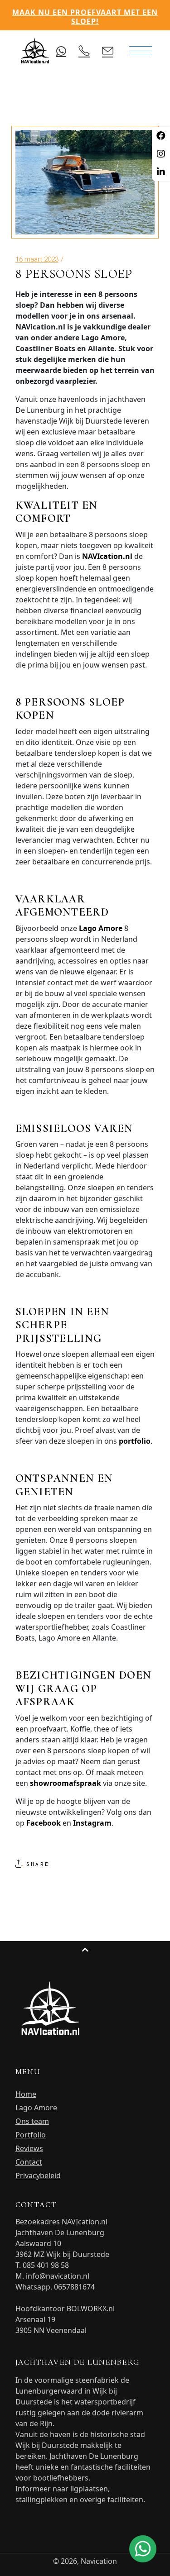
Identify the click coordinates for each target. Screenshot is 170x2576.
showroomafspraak (66, 1783)
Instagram (92, 1823)
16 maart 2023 (37, 259)
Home (26, 2094)
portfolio (135, 1441)
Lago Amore (101, 928)
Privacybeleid (38, 2175)
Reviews (29, 2148)
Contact (29, 2162)
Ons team (32, 2121)
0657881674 (74, 2287)
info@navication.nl (58, 2276)
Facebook (44, 1823)
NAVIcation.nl (107, 556)
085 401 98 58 (46, 2265)
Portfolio (31, 2135)
